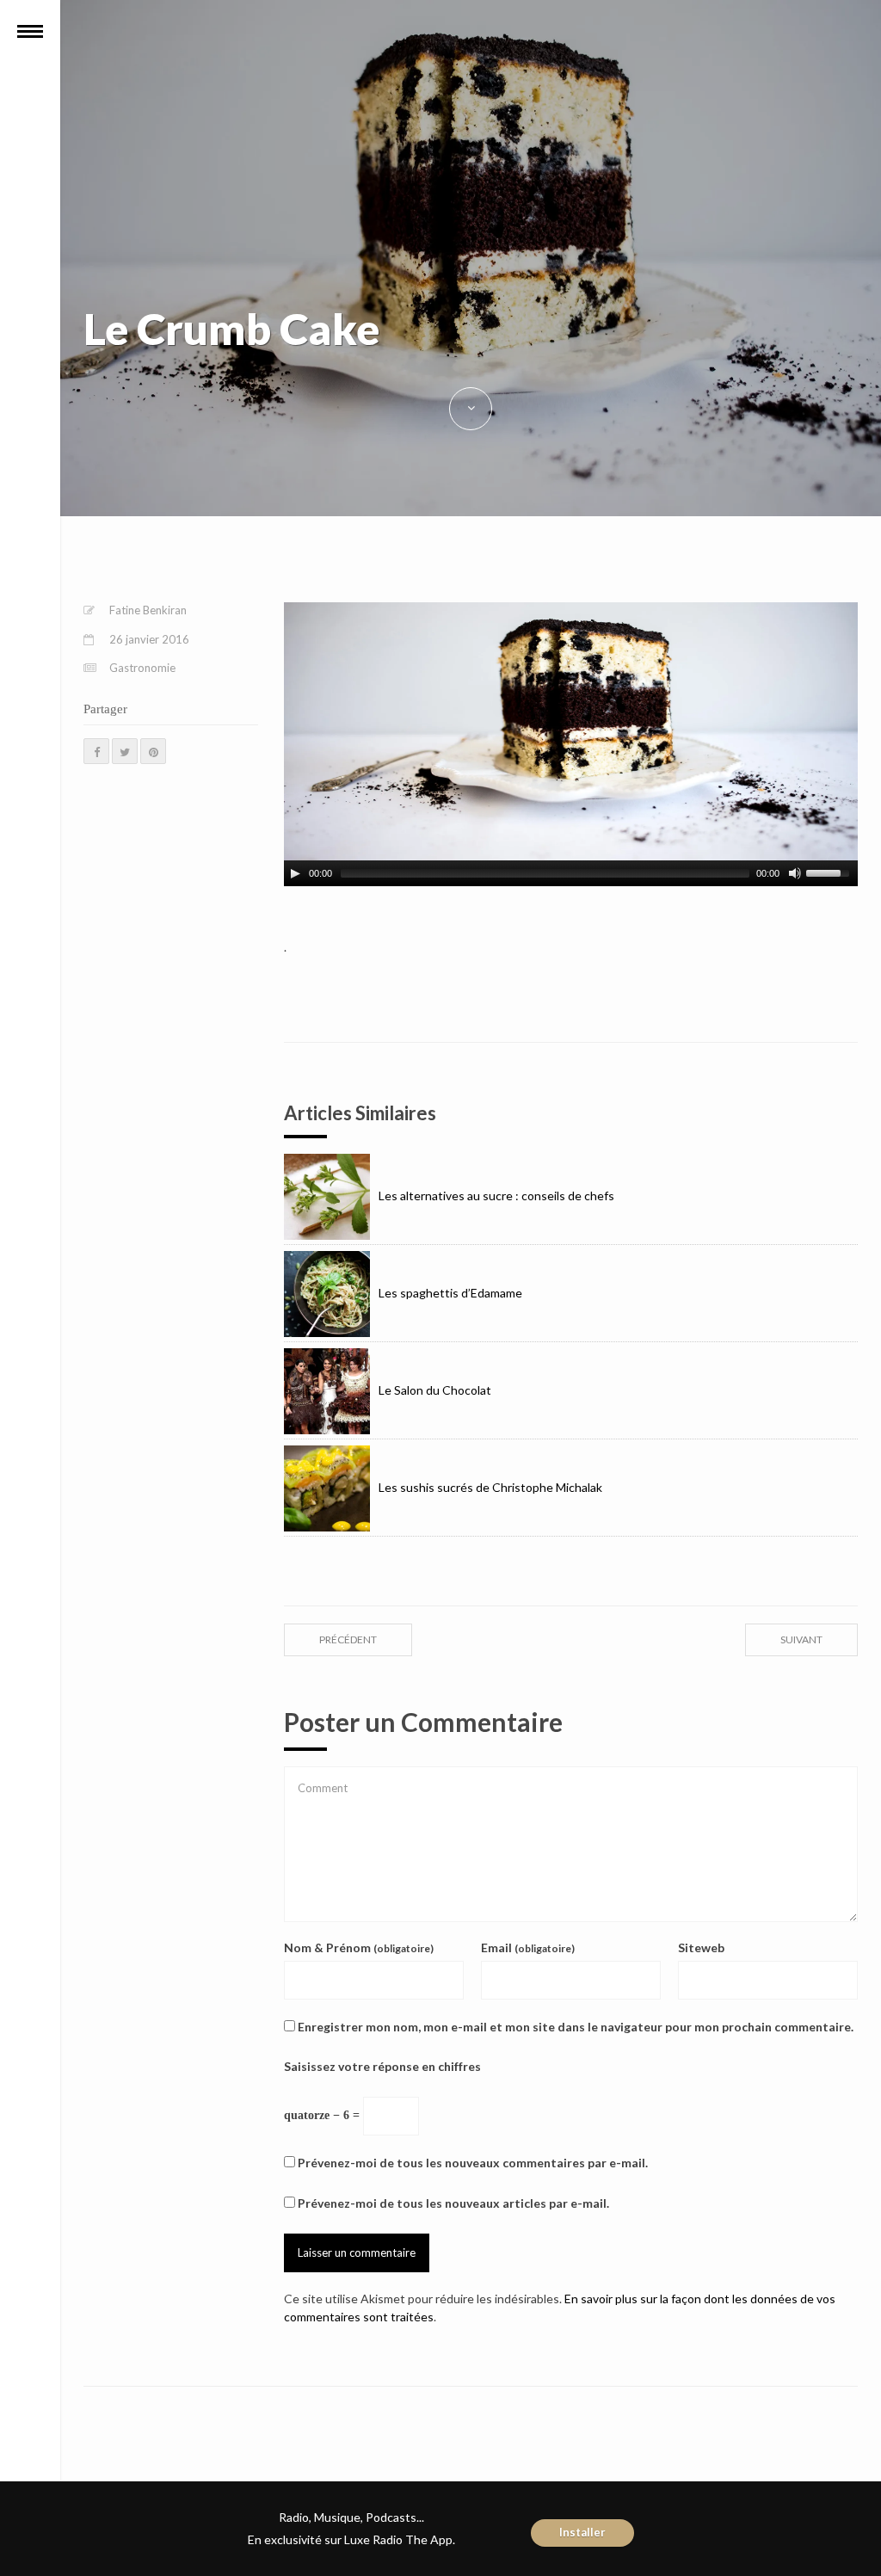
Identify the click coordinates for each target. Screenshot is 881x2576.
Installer (582, 2532)
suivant (801, 1639)
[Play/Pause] (295, 873)
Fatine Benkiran (148, 610)
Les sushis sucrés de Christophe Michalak (490, 1487)
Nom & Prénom (359, 1947)
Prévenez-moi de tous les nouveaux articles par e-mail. (453, 2203)
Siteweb (701, 1947)
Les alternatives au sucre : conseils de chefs (496, 1196)
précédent (348, 1639)
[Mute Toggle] (795, 873)
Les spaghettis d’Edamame (450, 1293)
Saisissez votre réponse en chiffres (382, 2066)
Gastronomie (142, 668)
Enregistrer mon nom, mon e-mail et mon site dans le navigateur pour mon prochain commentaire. (576, 2027)
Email (528, 1947)
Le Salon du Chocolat (435, 1390)
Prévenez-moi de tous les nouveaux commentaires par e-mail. (473, 2163)
